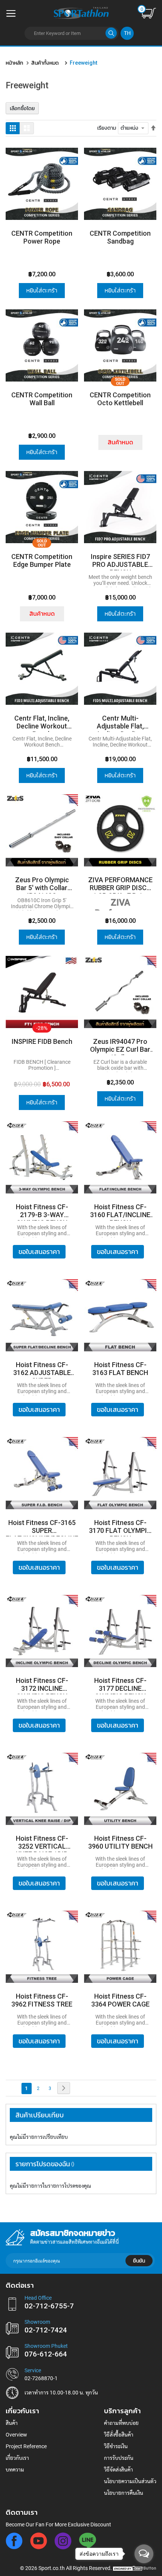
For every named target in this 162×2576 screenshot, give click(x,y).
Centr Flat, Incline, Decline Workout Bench (42, 723)
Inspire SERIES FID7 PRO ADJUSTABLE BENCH (120, 561)
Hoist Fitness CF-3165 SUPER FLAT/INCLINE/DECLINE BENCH (42, 1527)
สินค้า (12, 2423)
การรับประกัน (119, 2458)
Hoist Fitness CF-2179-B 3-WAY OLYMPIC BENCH (42, 1212)
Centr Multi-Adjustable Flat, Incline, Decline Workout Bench (120, 723)
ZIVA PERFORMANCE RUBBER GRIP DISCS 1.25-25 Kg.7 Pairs (120, 885)
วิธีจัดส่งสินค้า (118, 2470)
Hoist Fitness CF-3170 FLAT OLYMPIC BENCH (120, 1527)
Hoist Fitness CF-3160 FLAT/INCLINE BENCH (120, 1212)
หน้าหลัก (15, 63)
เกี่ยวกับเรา (17, 2458)
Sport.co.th (52, 2568)
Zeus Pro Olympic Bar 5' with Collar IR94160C (42, 885)
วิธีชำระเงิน (116, 2446)
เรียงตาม (107, 128)
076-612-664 (46, 2354)
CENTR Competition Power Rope (42, 237)
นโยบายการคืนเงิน (124, 2493)
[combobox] (72, 33)
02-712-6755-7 (49, 2306)
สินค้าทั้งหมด (45, 63)
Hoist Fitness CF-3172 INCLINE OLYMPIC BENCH (42, 1685)
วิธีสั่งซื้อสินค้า (119, 2435)
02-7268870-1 (41, 2378)
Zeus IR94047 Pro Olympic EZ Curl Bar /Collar (120, 1046)
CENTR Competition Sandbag (120, 237)
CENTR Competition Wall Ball (42, 399)
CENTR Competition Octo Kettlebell (120, 399)
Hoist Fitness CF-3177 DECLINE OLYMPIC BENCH (120, 1685)
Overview (16, 2435)
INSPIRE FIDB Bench (42, 1041)
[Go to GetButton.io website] (144, 2568)
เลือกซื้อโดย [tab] (22, 108)
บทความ (15, 2470)
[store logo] (81, 12)
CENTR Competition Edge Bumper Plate (42, 560)
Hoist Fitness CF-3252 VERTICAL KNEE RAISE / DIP (42, 1843)
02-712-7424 (46, 2330)
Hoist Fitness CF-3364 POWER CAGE (120, 2000)
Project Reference (26, 2446)
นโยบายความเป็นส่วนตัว (130, 2481)
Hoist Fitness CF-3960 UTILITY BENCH (120, 1842)
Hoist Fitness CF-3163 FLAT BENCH (120, 1369)
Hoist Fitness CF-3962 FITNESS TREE (42, 2000)
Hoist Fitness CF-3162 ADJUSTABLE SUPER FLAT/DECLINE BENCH (42, 1370)
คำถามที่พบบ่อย (121, 2423)
